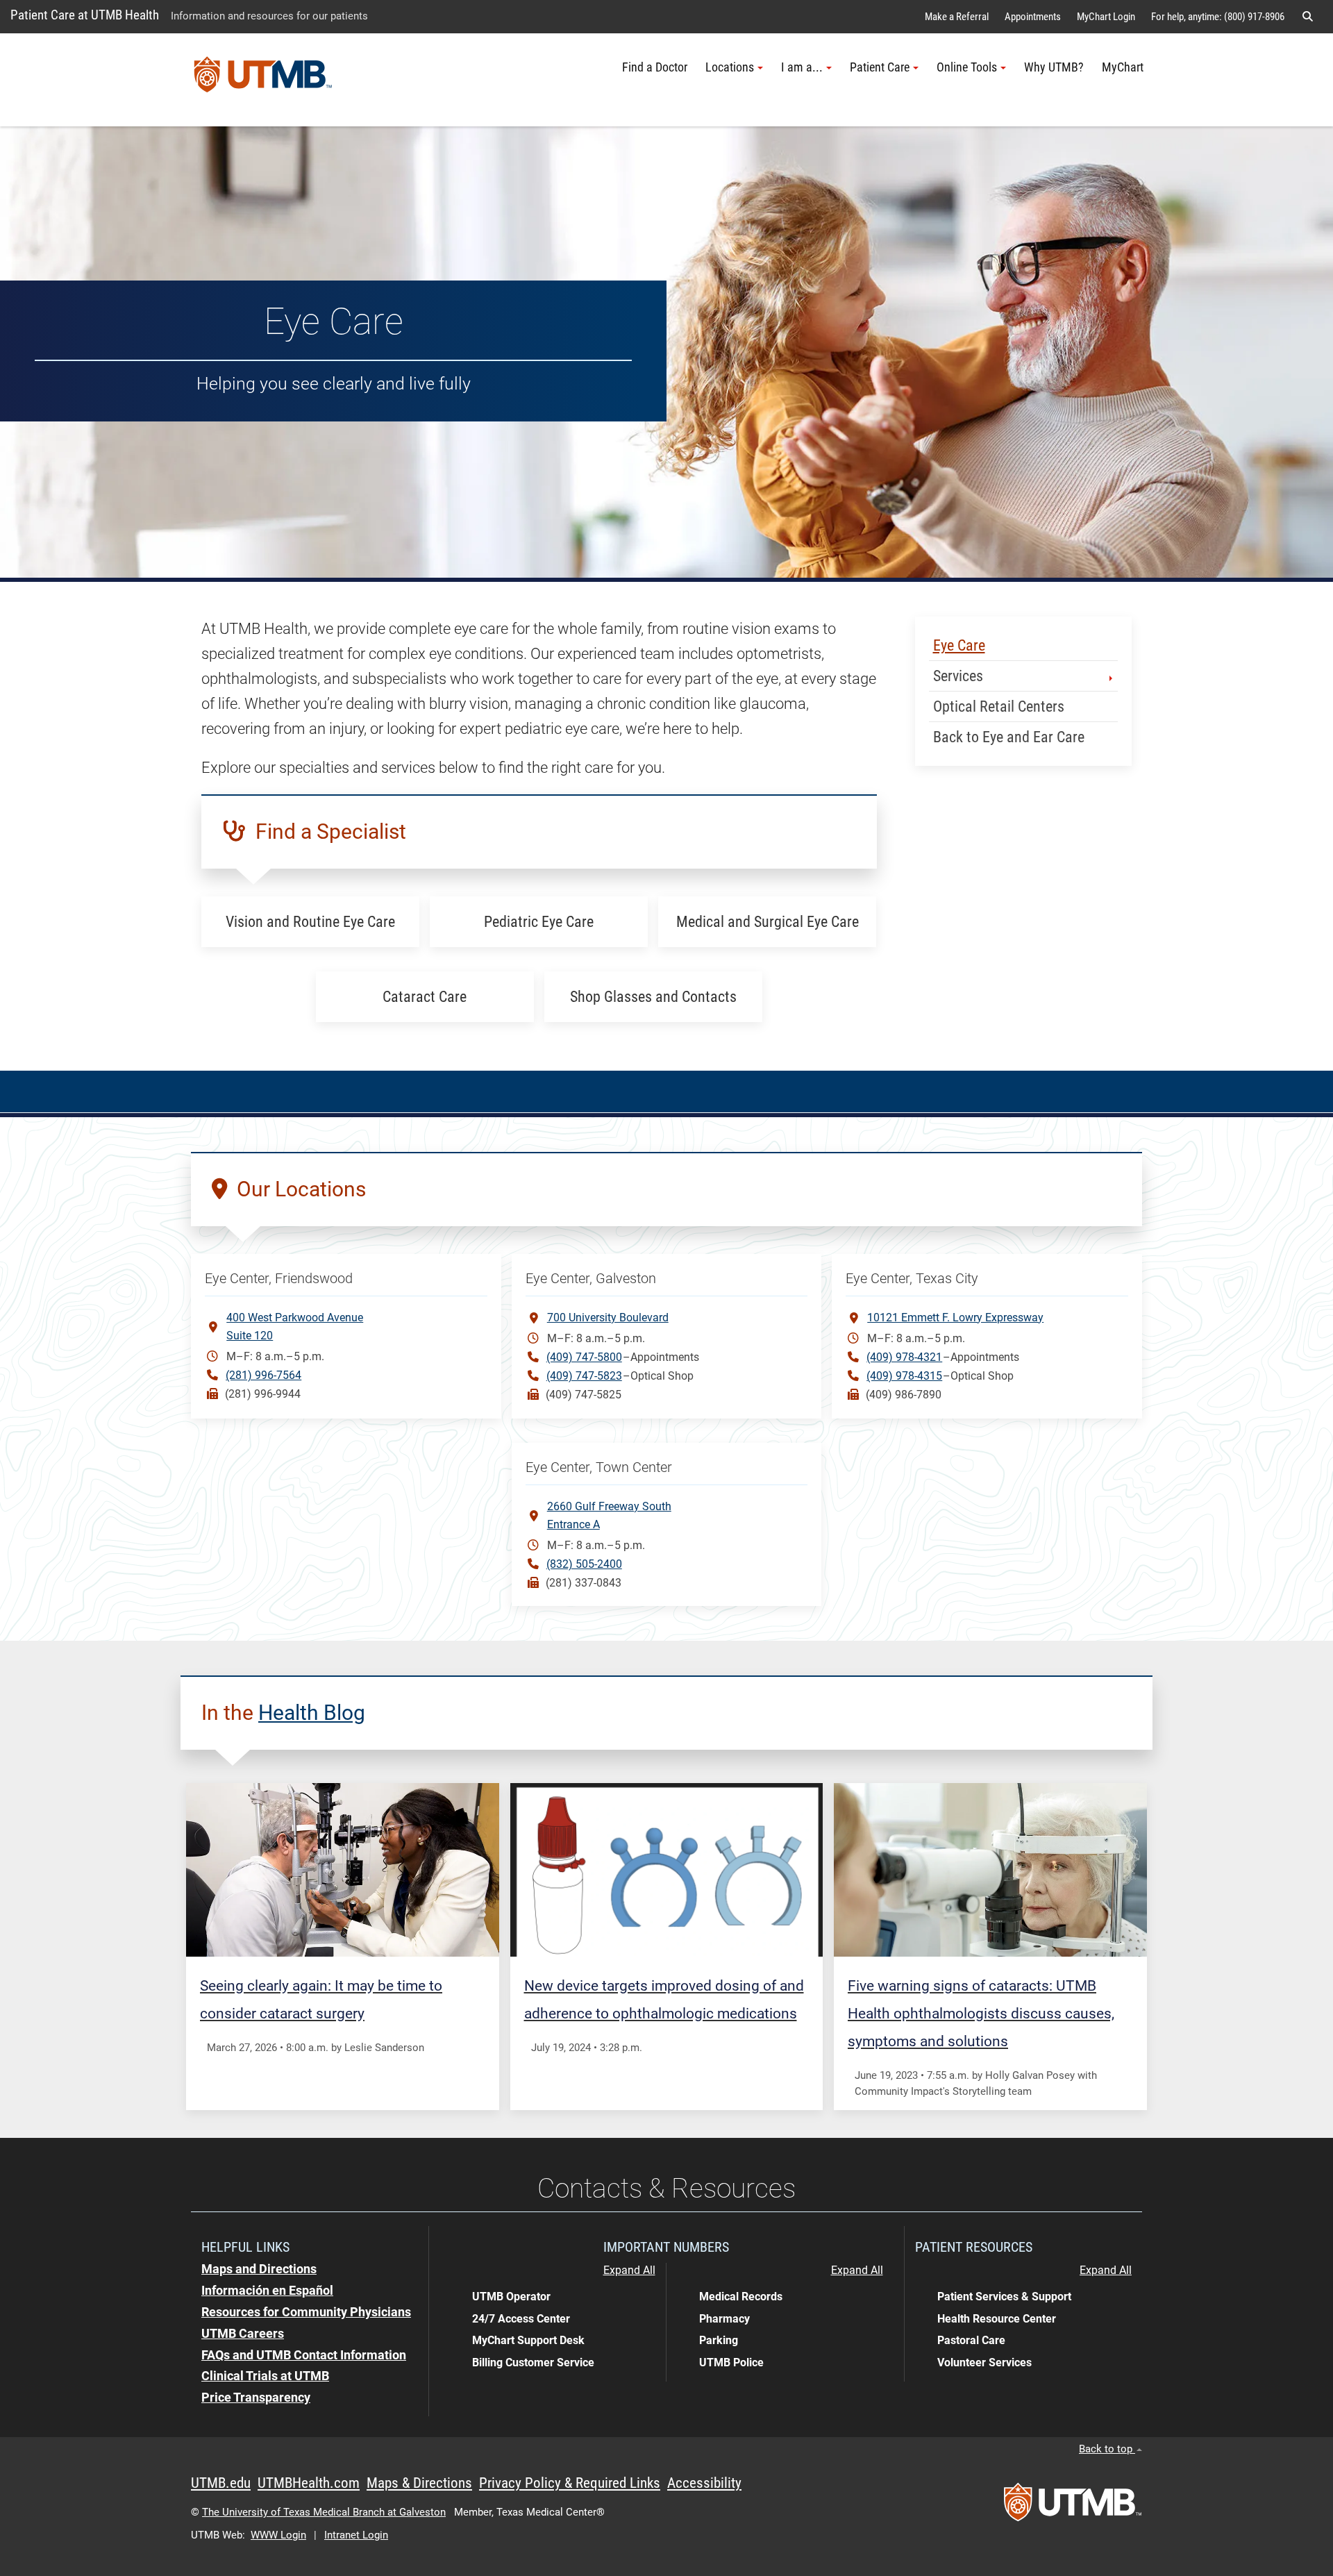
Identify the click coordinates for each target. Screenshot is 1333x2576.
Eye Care (959, 645)
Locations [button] (730, 67)
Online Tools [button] (967, 67)
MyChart (1123, 67)
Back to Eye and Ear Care (1009, 737)
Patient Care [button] (880, 67)
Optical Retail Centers (999, 706)
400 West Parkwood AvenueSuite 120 (295, 1327)
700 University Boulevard (608, 1318)
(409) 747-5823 (584, 1376)
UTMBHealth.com (309, 2483)
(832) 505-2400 (584, 1564)
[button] (1307, 17)
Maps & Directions (419, 2483)
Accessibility (704, 2483)
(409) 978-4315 (904, 1376)
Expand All (629, 2270)
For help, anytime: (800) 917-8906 (1218, 17)
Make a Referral (957, 17)
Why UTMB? (1054, 67)
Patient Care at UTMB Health (85, 15)
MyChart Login (1106, 17)
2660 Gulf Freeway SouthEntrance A (609, 1515)
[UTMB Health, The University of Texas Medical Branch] (1073, 2507)
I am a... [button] (802, 67)
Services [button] (958, 676)
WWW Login (278, 2535)
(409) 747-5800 (584, 1357)
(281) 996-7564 (263, 1375)
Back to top (1107, 2449)
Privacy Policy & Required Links (570, 2483)
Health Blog (312, 1713)
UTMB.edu (221, 2483)
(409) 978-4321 (904, 1357)
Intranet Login (356, 2535)
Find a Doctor (655, 67)
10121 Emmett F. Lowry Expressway (955, 1318)
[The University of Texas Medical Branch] (263, 80)
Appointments (1033, 17)
